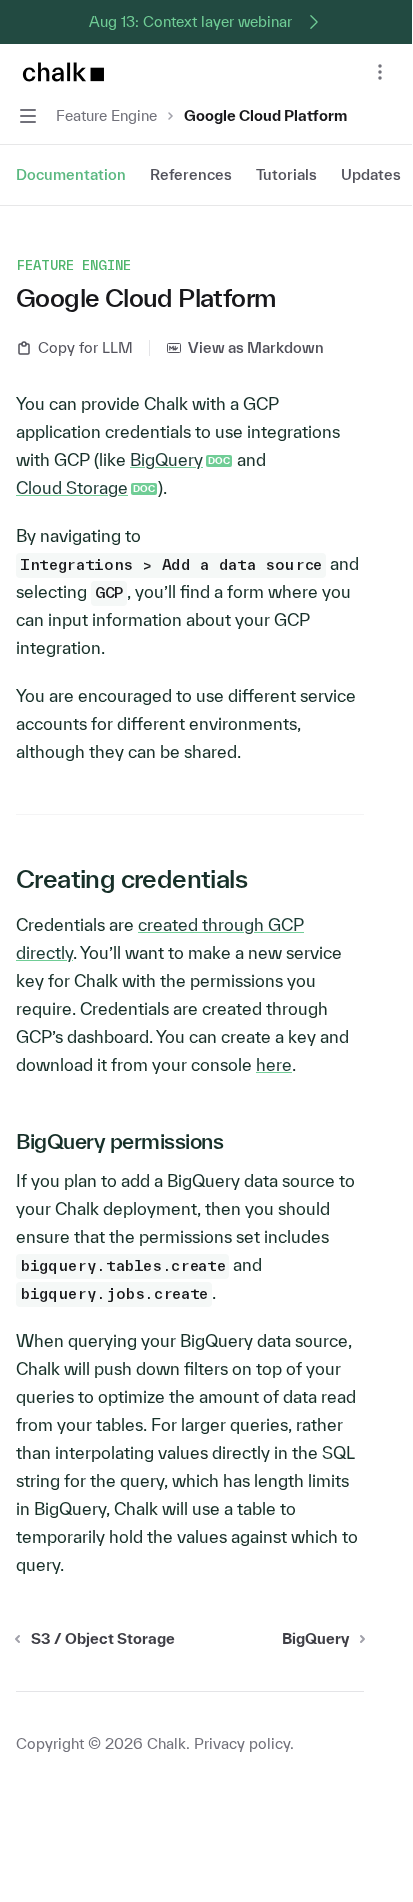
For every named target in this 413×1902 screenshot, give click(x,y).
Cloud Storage (72, 487)
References (191, 174)
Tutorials (286, 174)
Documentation (71, 174)
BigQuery (166, 459)
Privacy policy (242, 1743)
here (274, 1064)
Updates (371, 174)
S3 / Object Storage (103, 1638)
